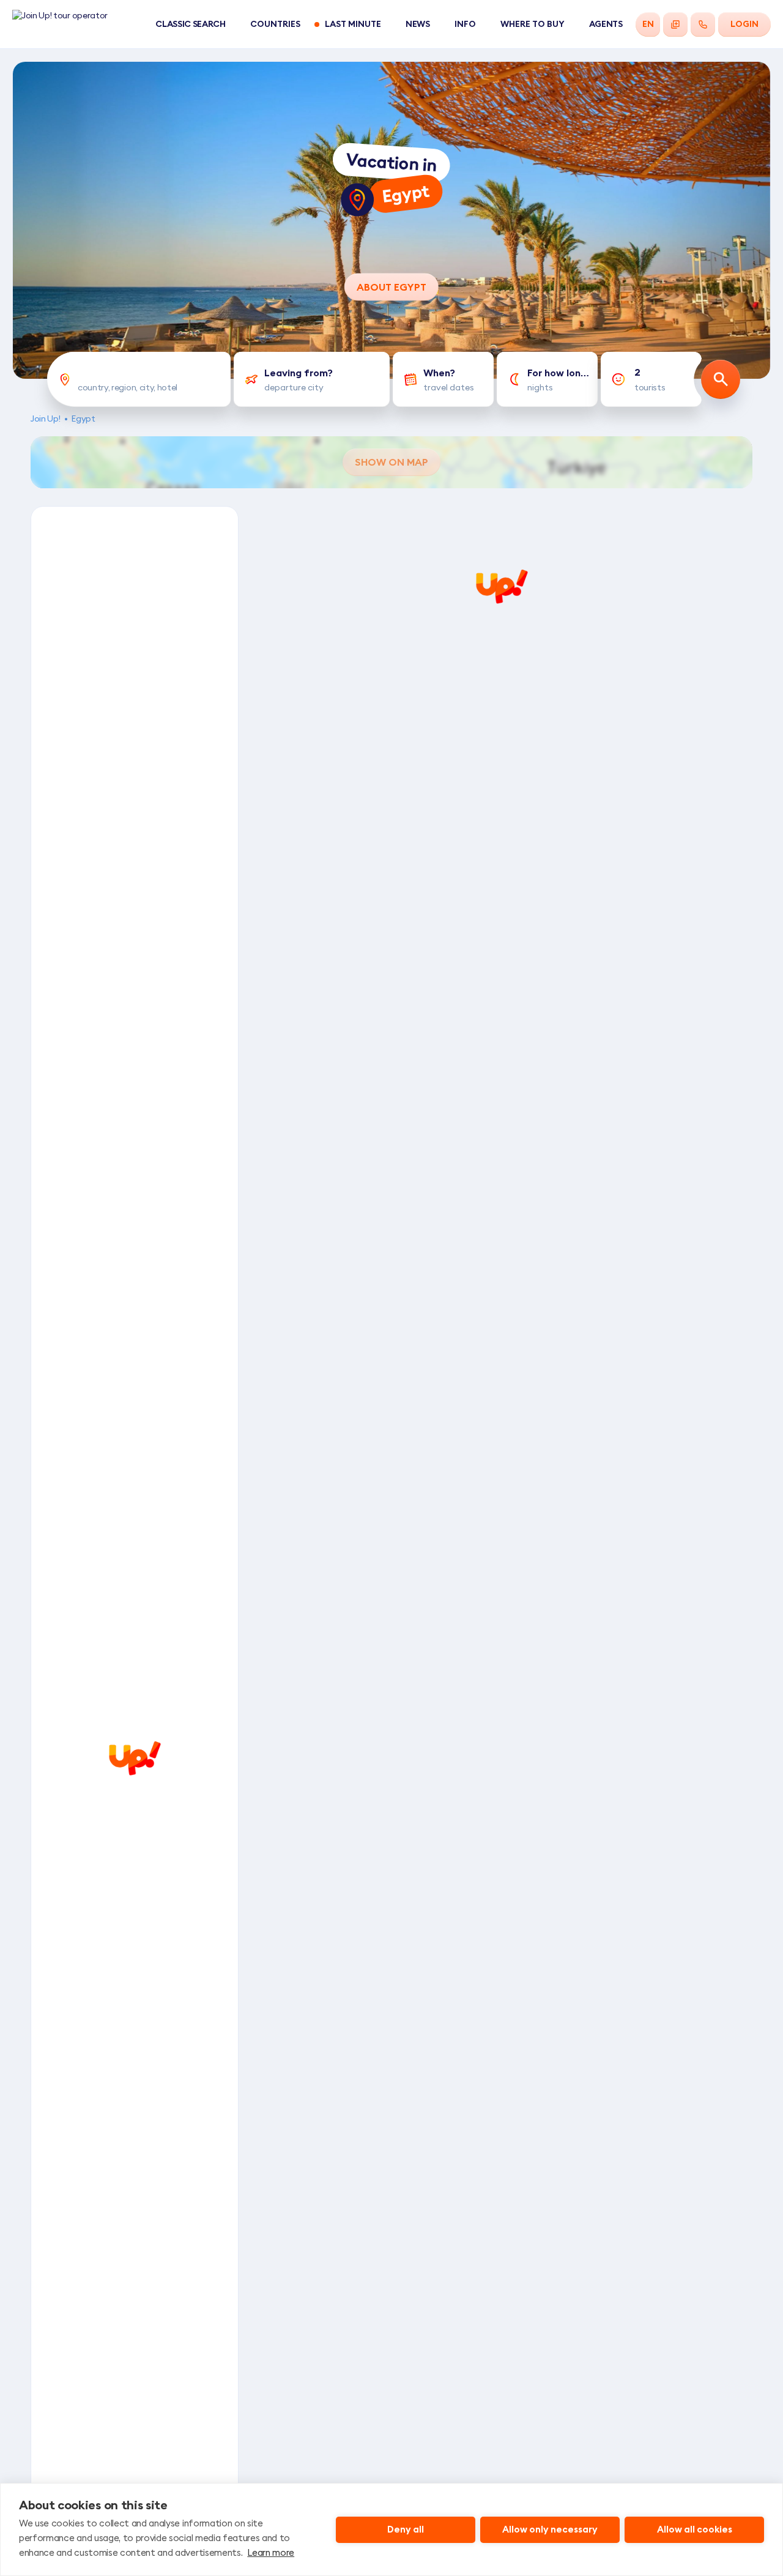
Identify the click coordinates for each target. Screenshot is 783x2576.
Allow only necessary (550, 2529)
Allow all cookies (695, 2529)
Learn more (271, 2552)
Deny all (406, 2529)
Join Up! (45, 419)
